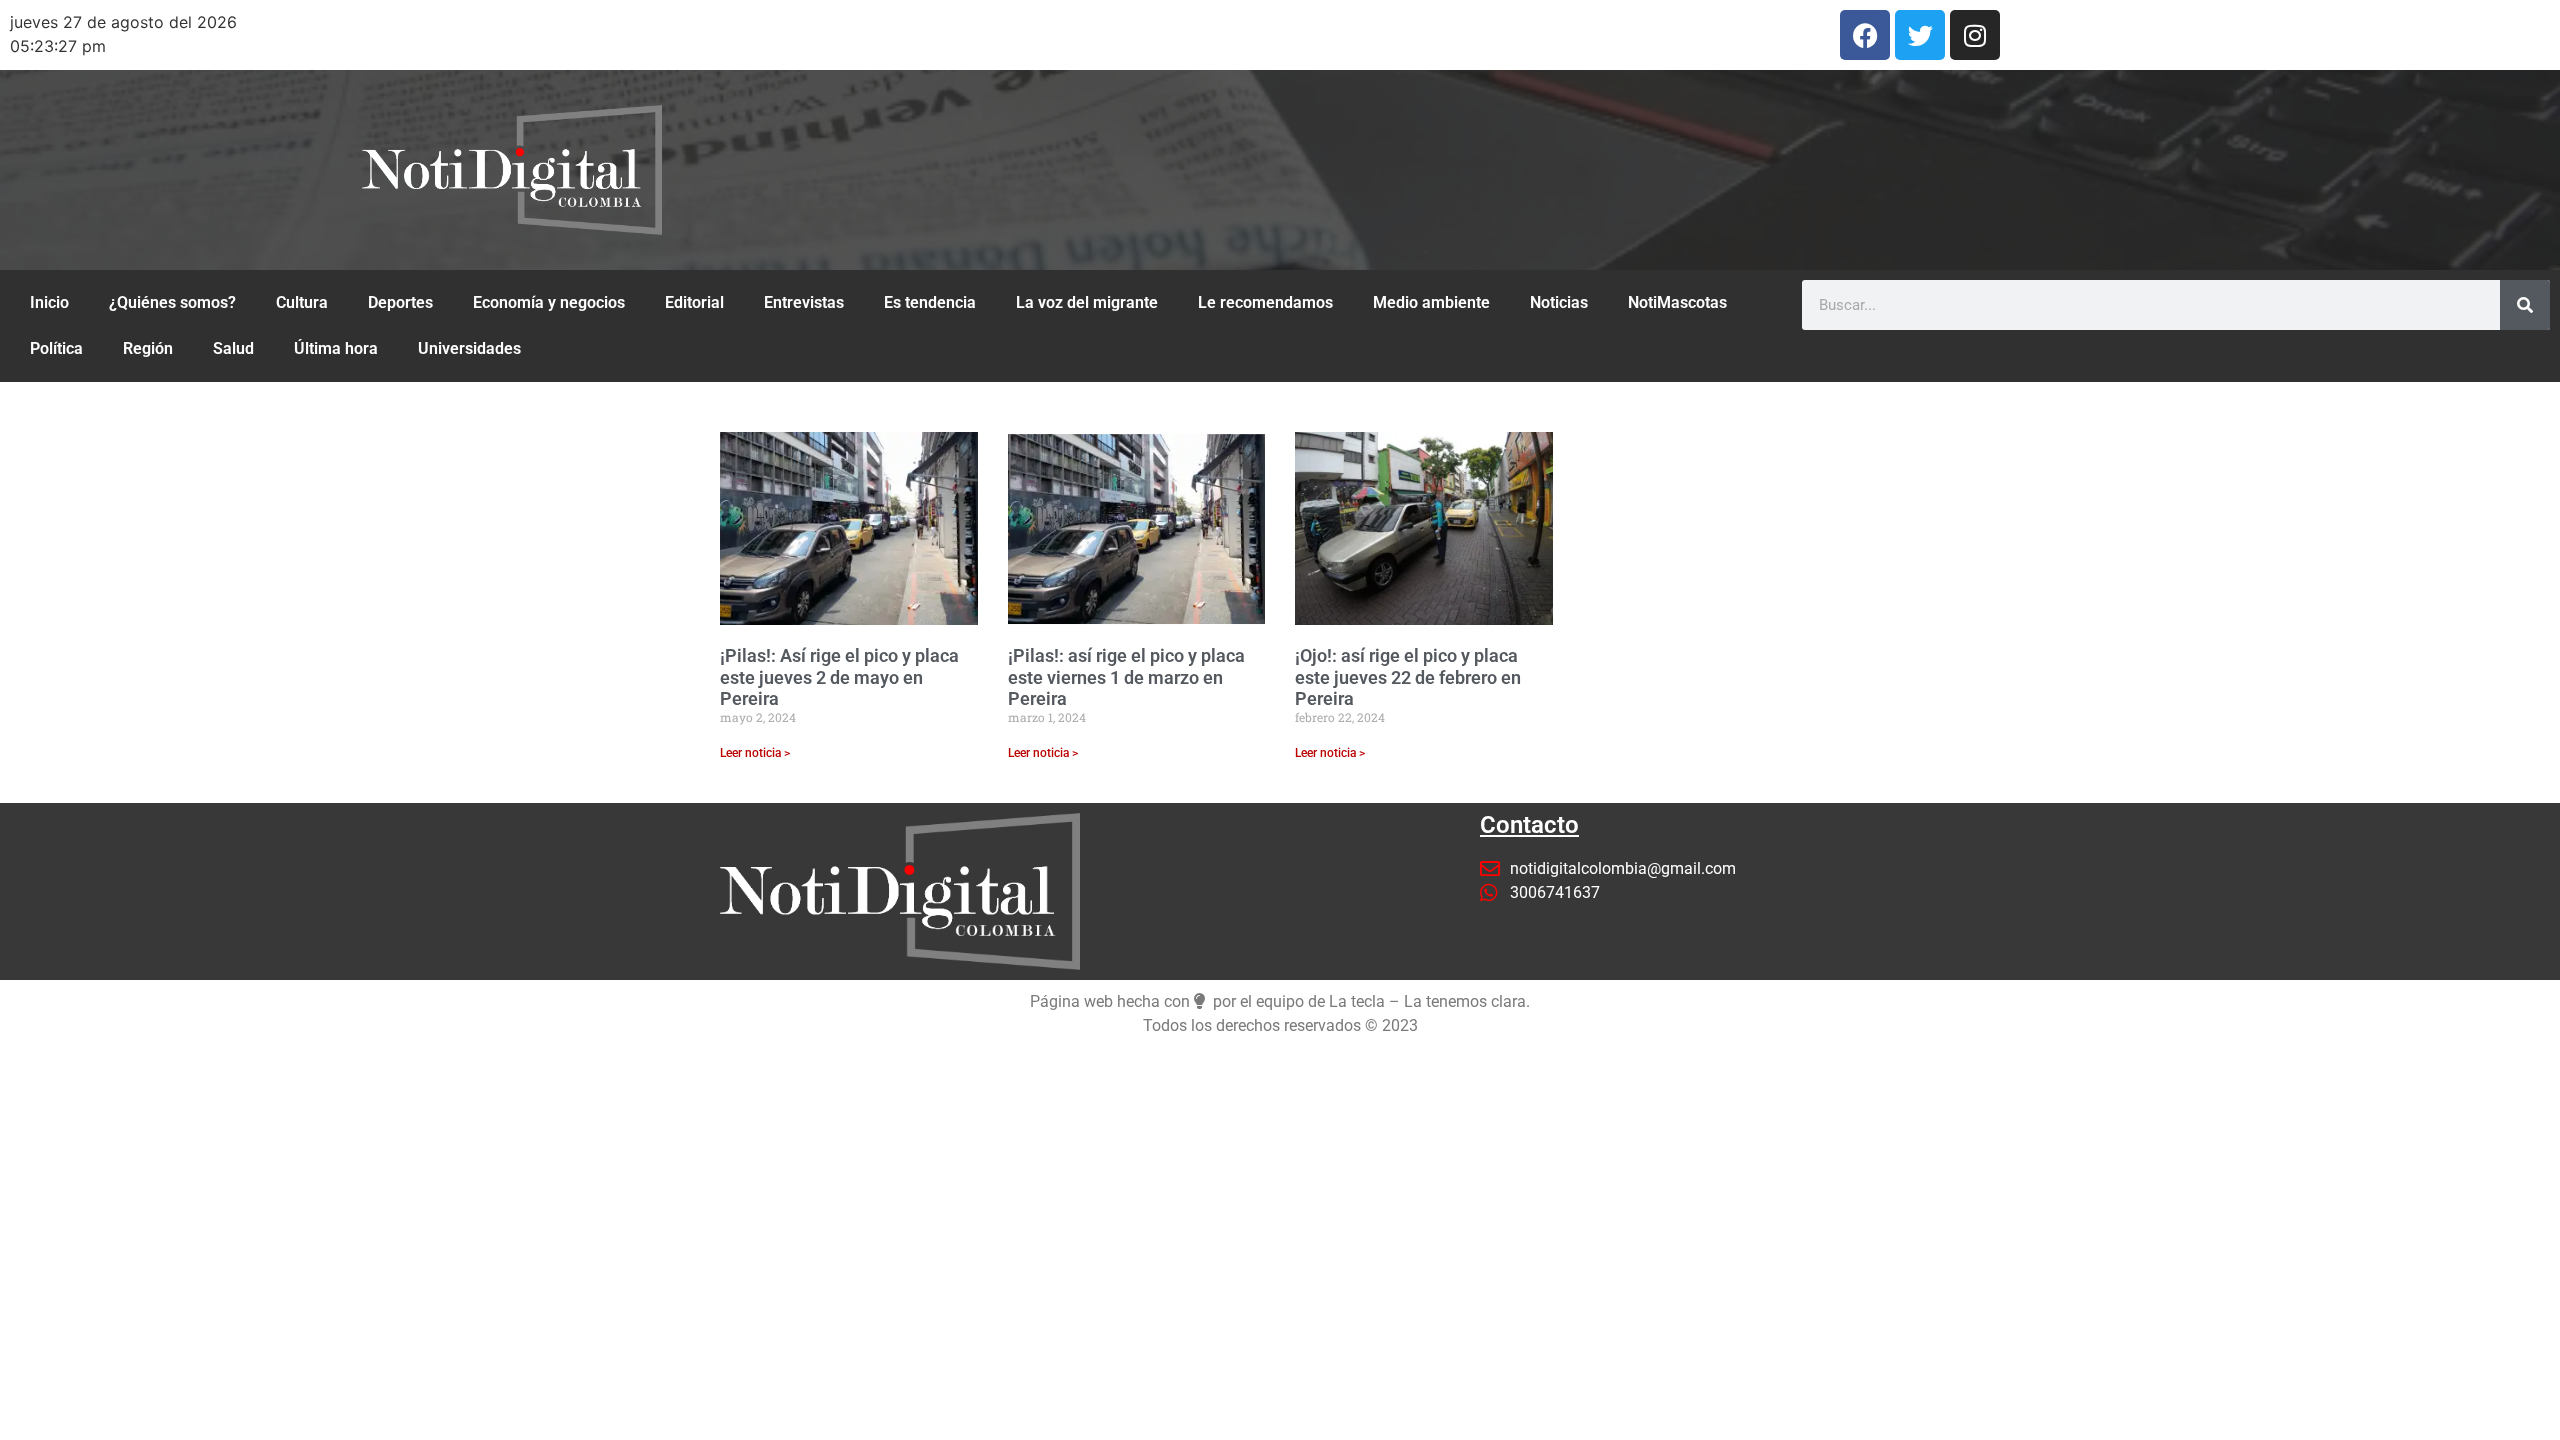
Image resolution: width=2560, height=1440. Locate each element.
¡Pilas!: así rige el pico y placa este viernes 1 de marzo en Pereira (1126, 677)
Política (56, 348)
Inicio (49, 302)
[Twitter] (1920, 35)
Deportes (400, 302)
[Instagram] (1975, 35)
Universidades (469, 348)
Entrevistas (804, 302)
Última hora (336, 348)
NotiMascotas (1677, 302)
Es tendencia (930, 302)
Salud (233, 348)
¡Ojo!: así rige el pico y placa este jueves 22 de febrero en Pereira (1408, 677)
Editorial (694, 302)
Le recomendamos (1265, 302)
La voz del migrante (1087, 302)
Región (148, 348)
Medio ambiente (1431, 302)
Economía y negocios (549, 302)
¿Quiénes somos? (172, 302)
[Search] (2525, 305)
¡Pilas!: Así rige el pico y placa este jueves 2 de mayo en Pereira (839, 677)
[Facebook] (1865, 35)
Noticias (1559, 302)
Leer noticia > (755, 753)
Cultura (302, 302)
